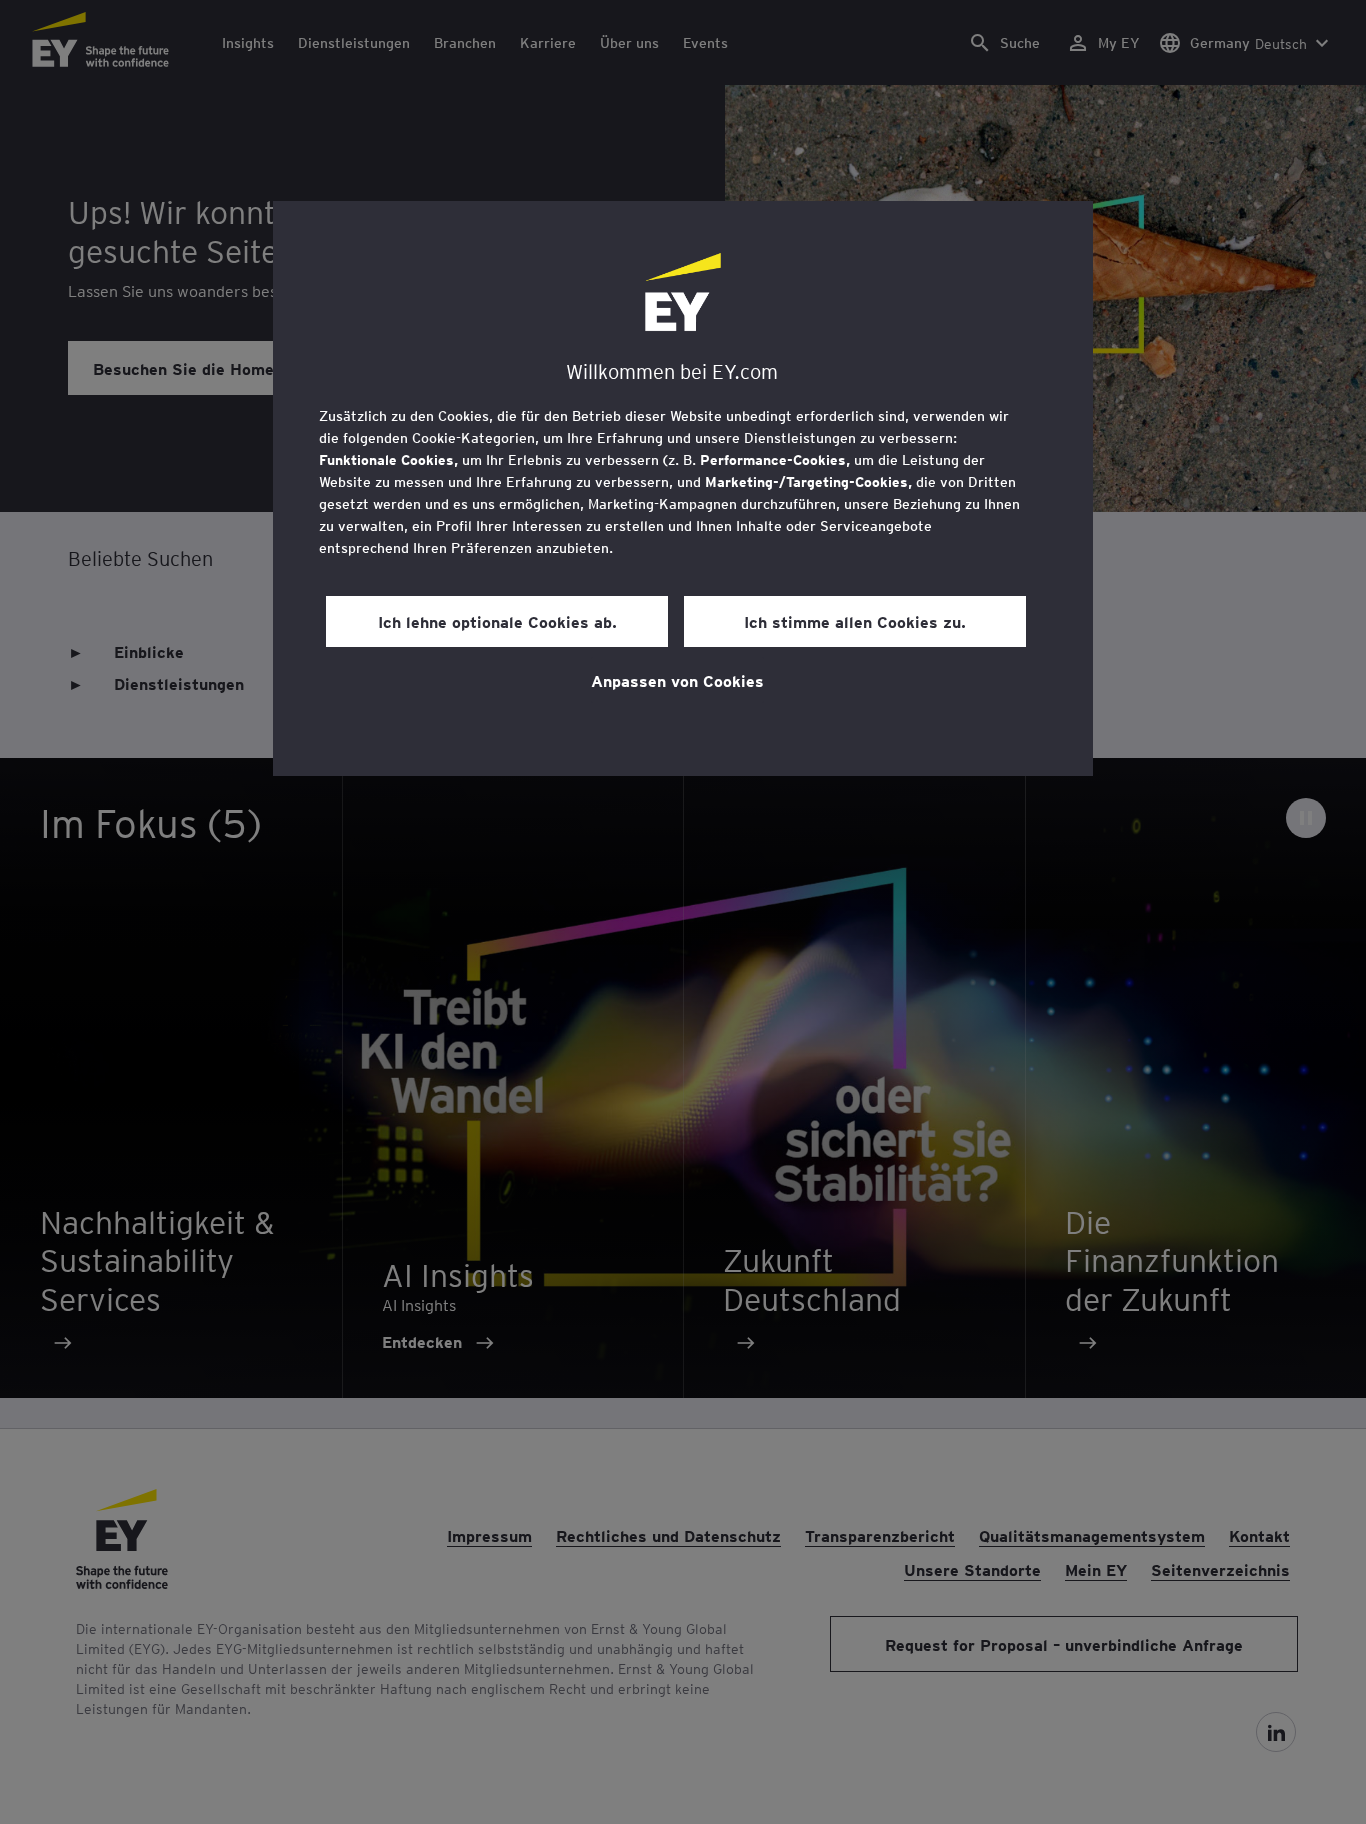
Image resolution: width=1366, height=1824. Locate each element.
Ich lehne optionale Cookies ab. (497, 621)
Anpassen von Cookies (677, 680)
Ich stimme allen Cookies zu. (855, 621)
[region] (683, 488)
